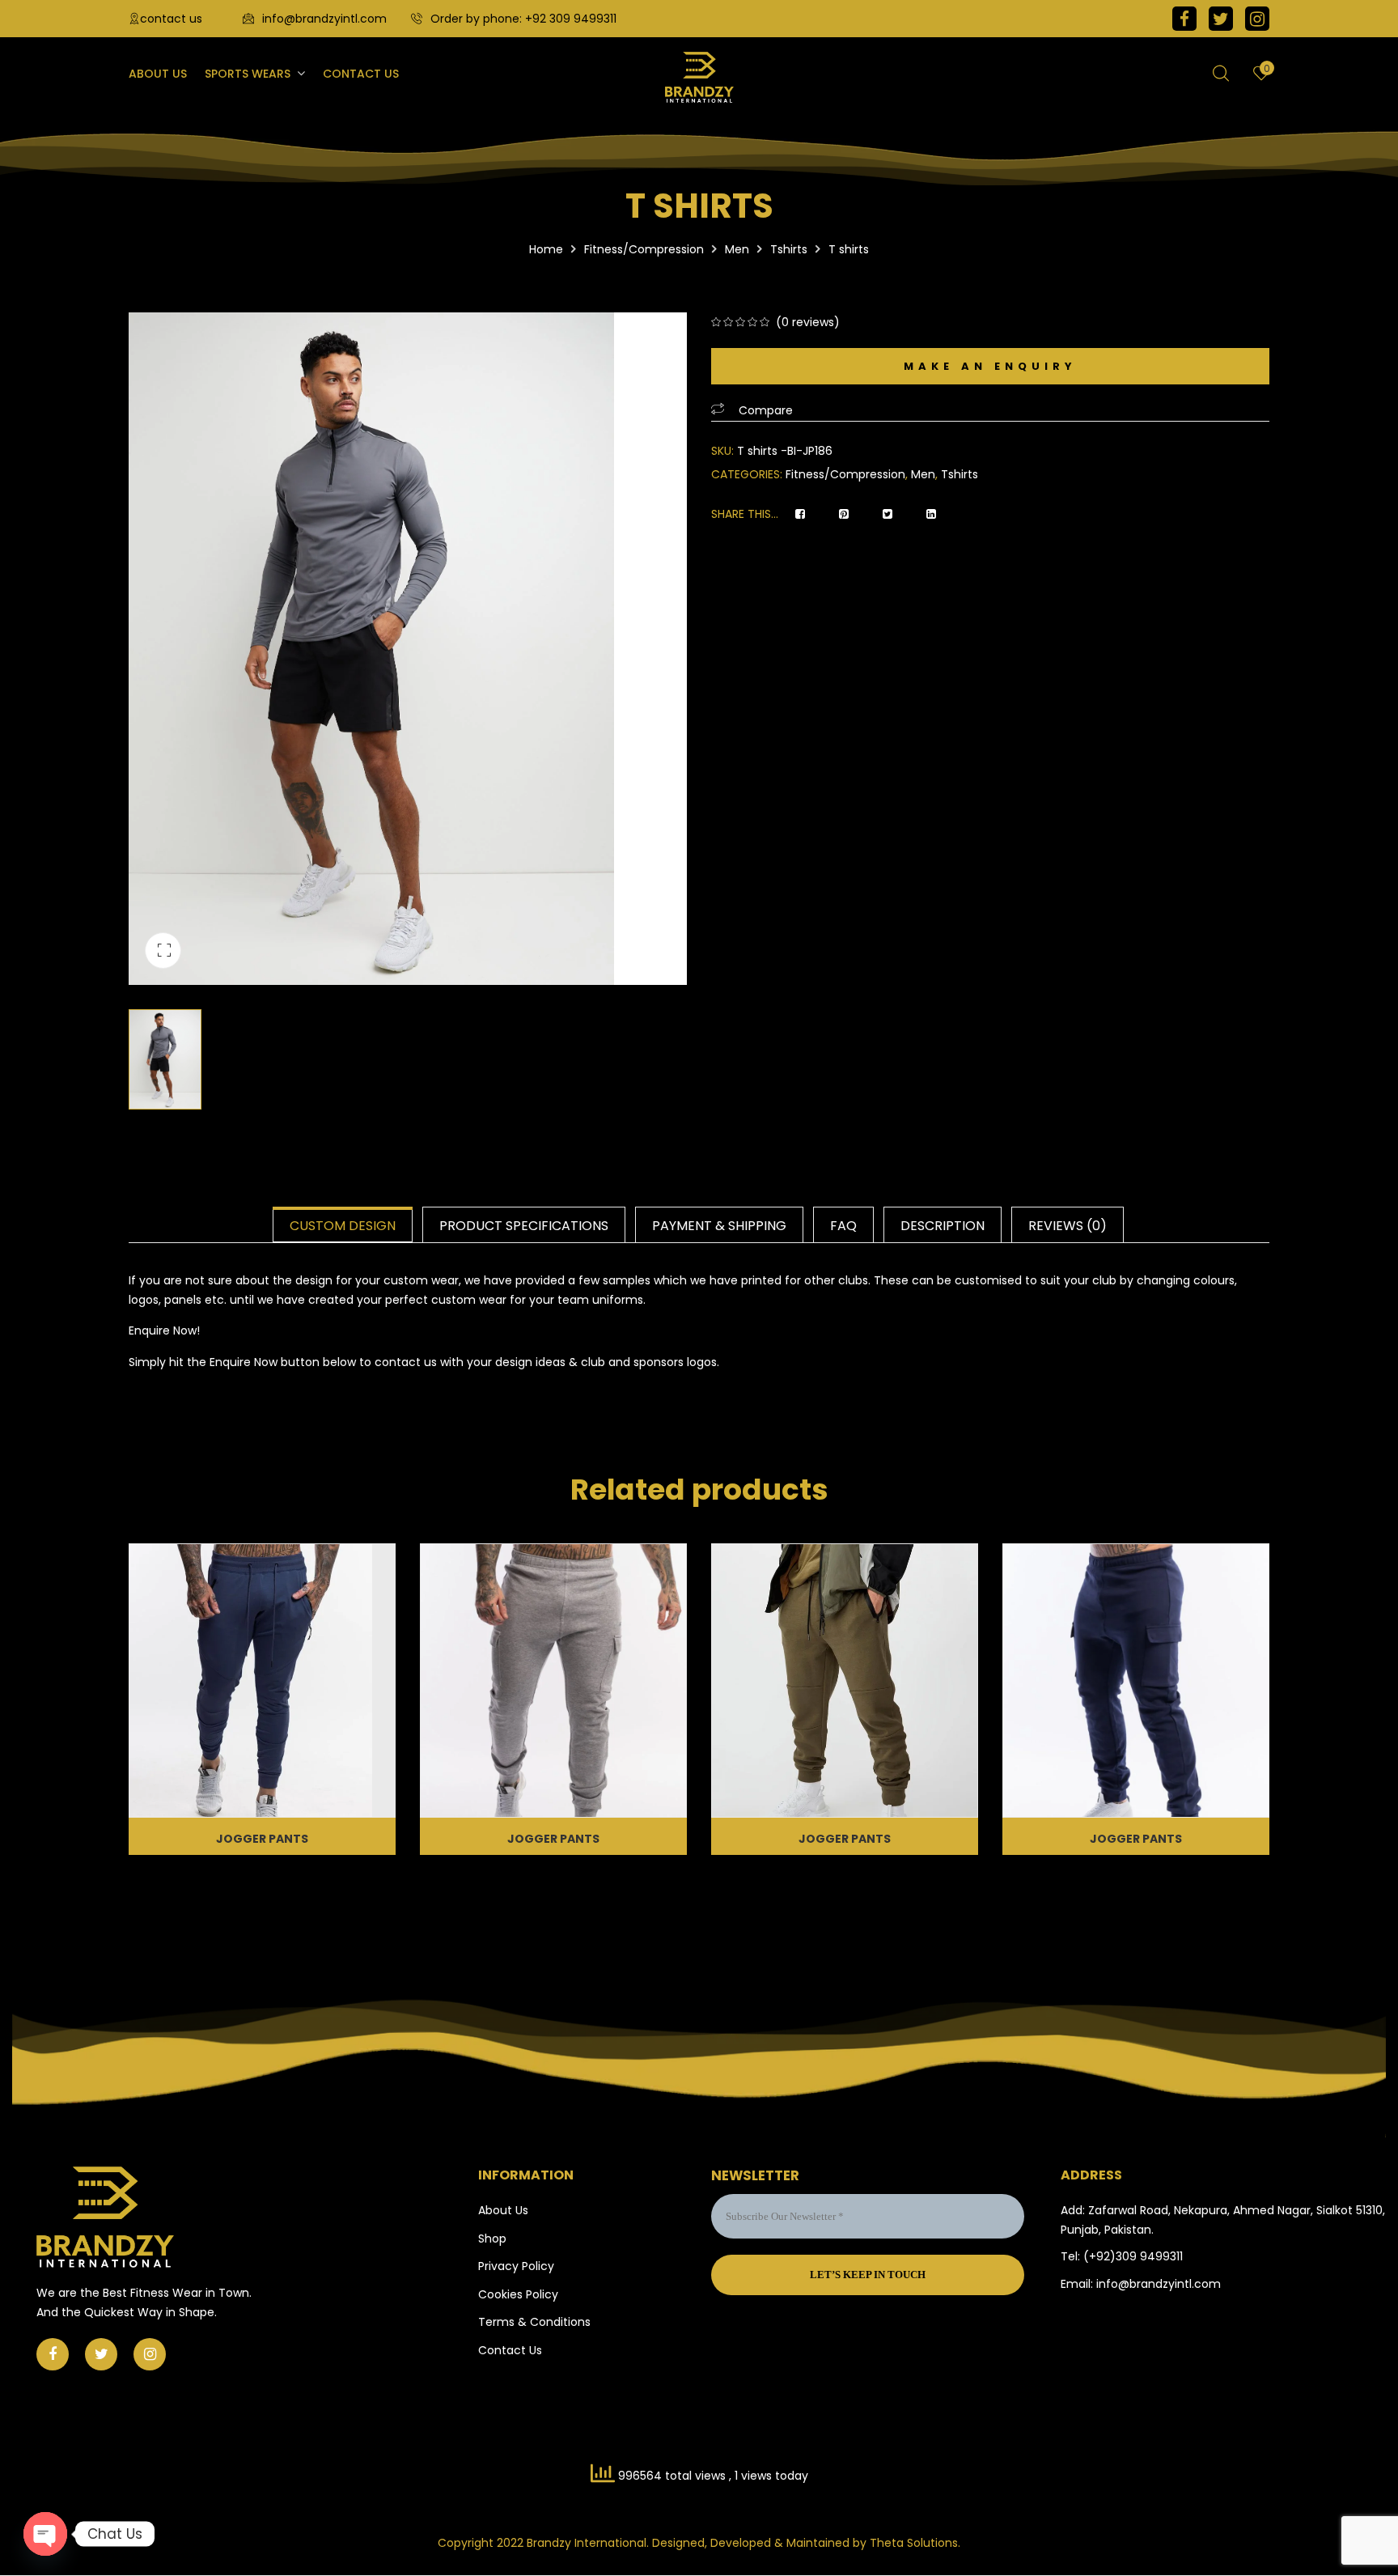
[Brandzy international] (699, 77)
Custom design (343, 1226)
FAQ (843, 1226)
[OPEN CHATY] (45, 2534)
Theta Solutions (914, 2543)
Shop (492, 2239)
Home (546, 249)
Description (943, 1226)
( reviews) (808, 322)
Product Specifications (524, 1226)
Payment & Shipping (719, 1226)
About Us (503, 2210)
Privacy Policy (516, 2266)
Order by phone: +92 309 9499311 (523, 19)
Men (737, 249)
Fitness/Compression (644, 249)
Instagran (1257, 19)
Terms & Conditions (534, 2322)
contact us (171, 19)
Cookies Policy (518, 2294)
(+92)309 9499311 (1133, 2256)
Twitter (1221, 19)
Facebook (1184, 19)
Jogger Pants (262, 1839)
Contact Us (510, 2350)
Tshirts (789, 249)
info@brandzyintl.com (324, 19)
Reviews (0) (1068, 1226)
